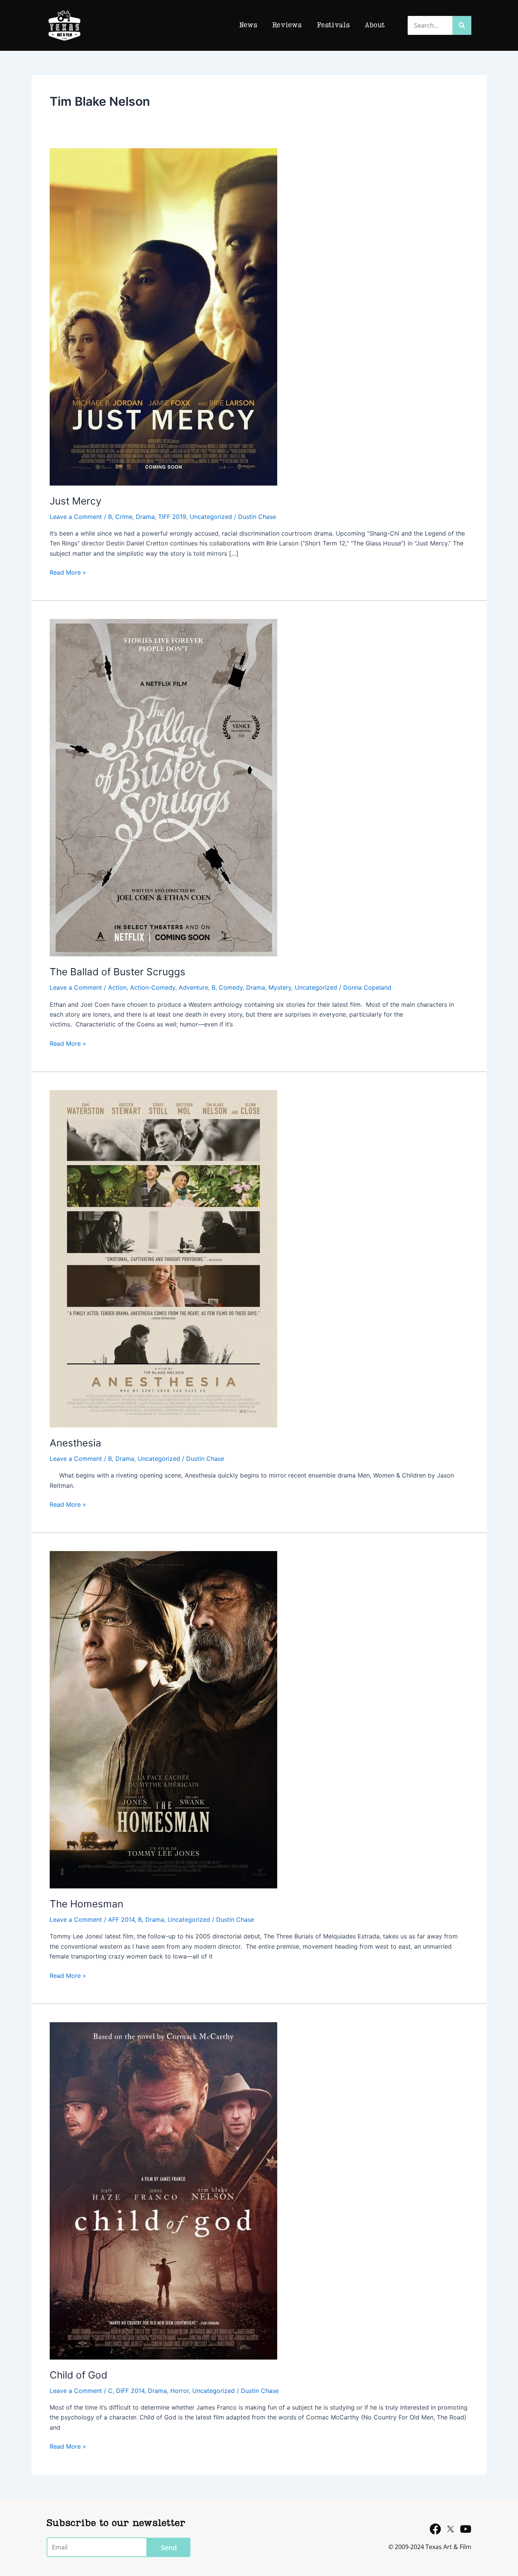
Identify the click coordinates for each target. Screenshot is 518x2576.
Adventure (193, 987)
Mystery (280, 987)
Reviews (287, 25)
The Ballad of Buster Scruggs (118, 972)
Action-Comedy (153, 987)
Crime (124, 517)
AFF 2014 (121, 1919)
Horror (180, 2391)
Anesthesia (75, 1443)
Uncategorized (211, 517)
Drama (145, 517)
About (375, 25)
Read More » (68, 572)
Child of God (78, 2375)
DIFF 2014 (130, 2391)
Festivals (333, 25)
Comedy (231, 987)
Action (117, 987)
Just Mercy (75, 501)
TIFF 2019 (172, 517)
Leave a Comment (76, 517)
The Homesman (86, 1904)
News (248, 25)
